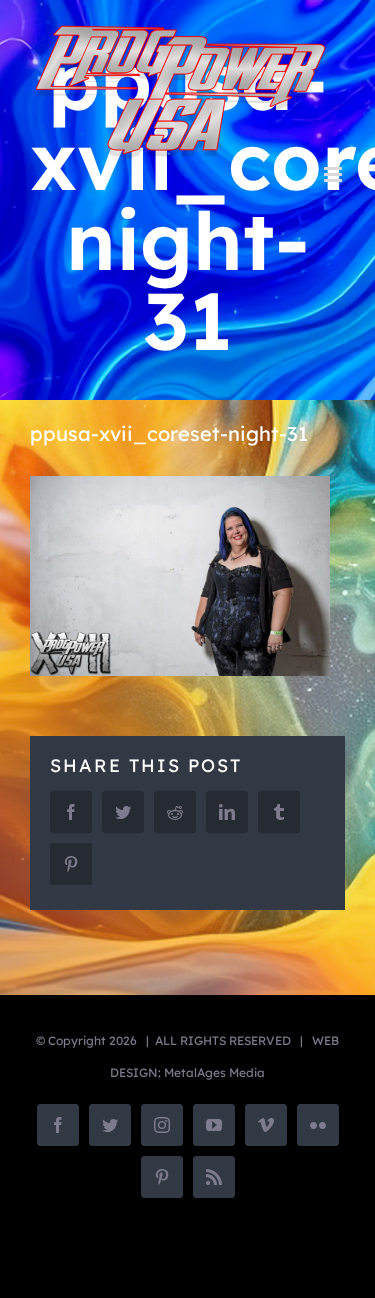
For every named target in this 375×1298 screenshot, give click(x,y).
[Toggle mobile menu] (334, 174)
